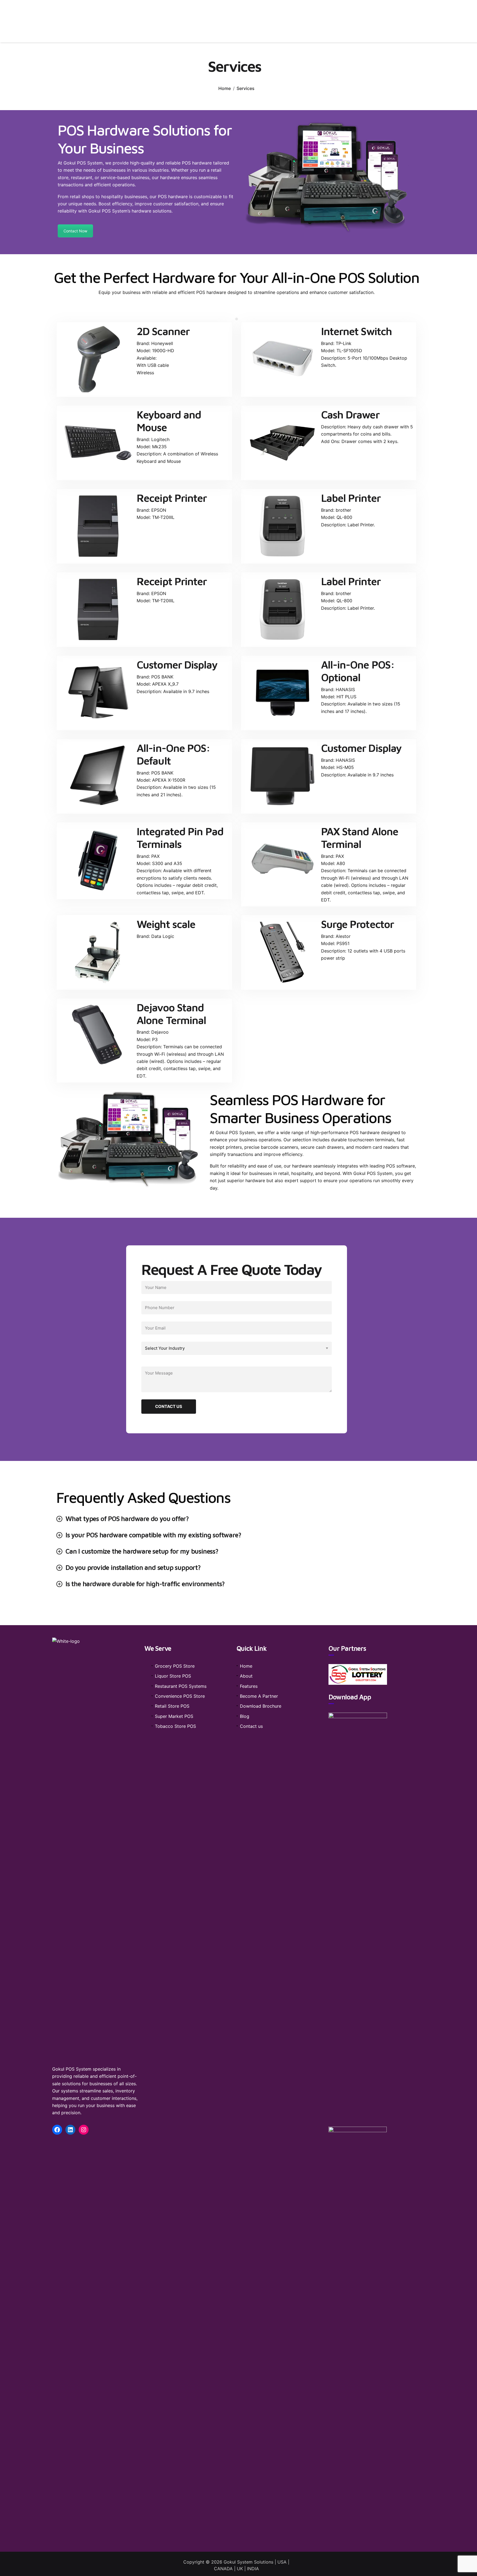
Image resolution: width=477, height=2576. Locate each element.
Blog (245, 1716)
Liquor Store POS (173, 1676)
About (246, 1676)
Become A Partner (259, 1696)
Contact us (251, 1726)
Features (249, 1686)
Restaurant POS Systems (181, 1686)
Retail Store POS (172, 1706)
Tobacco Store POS (175, 1726)
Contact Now (75, 231)
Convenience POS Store (180, 1696)
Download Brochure (261, 1706)
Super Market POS (174, 1716)
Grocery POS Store (175, 1666)
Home (225, 88)
